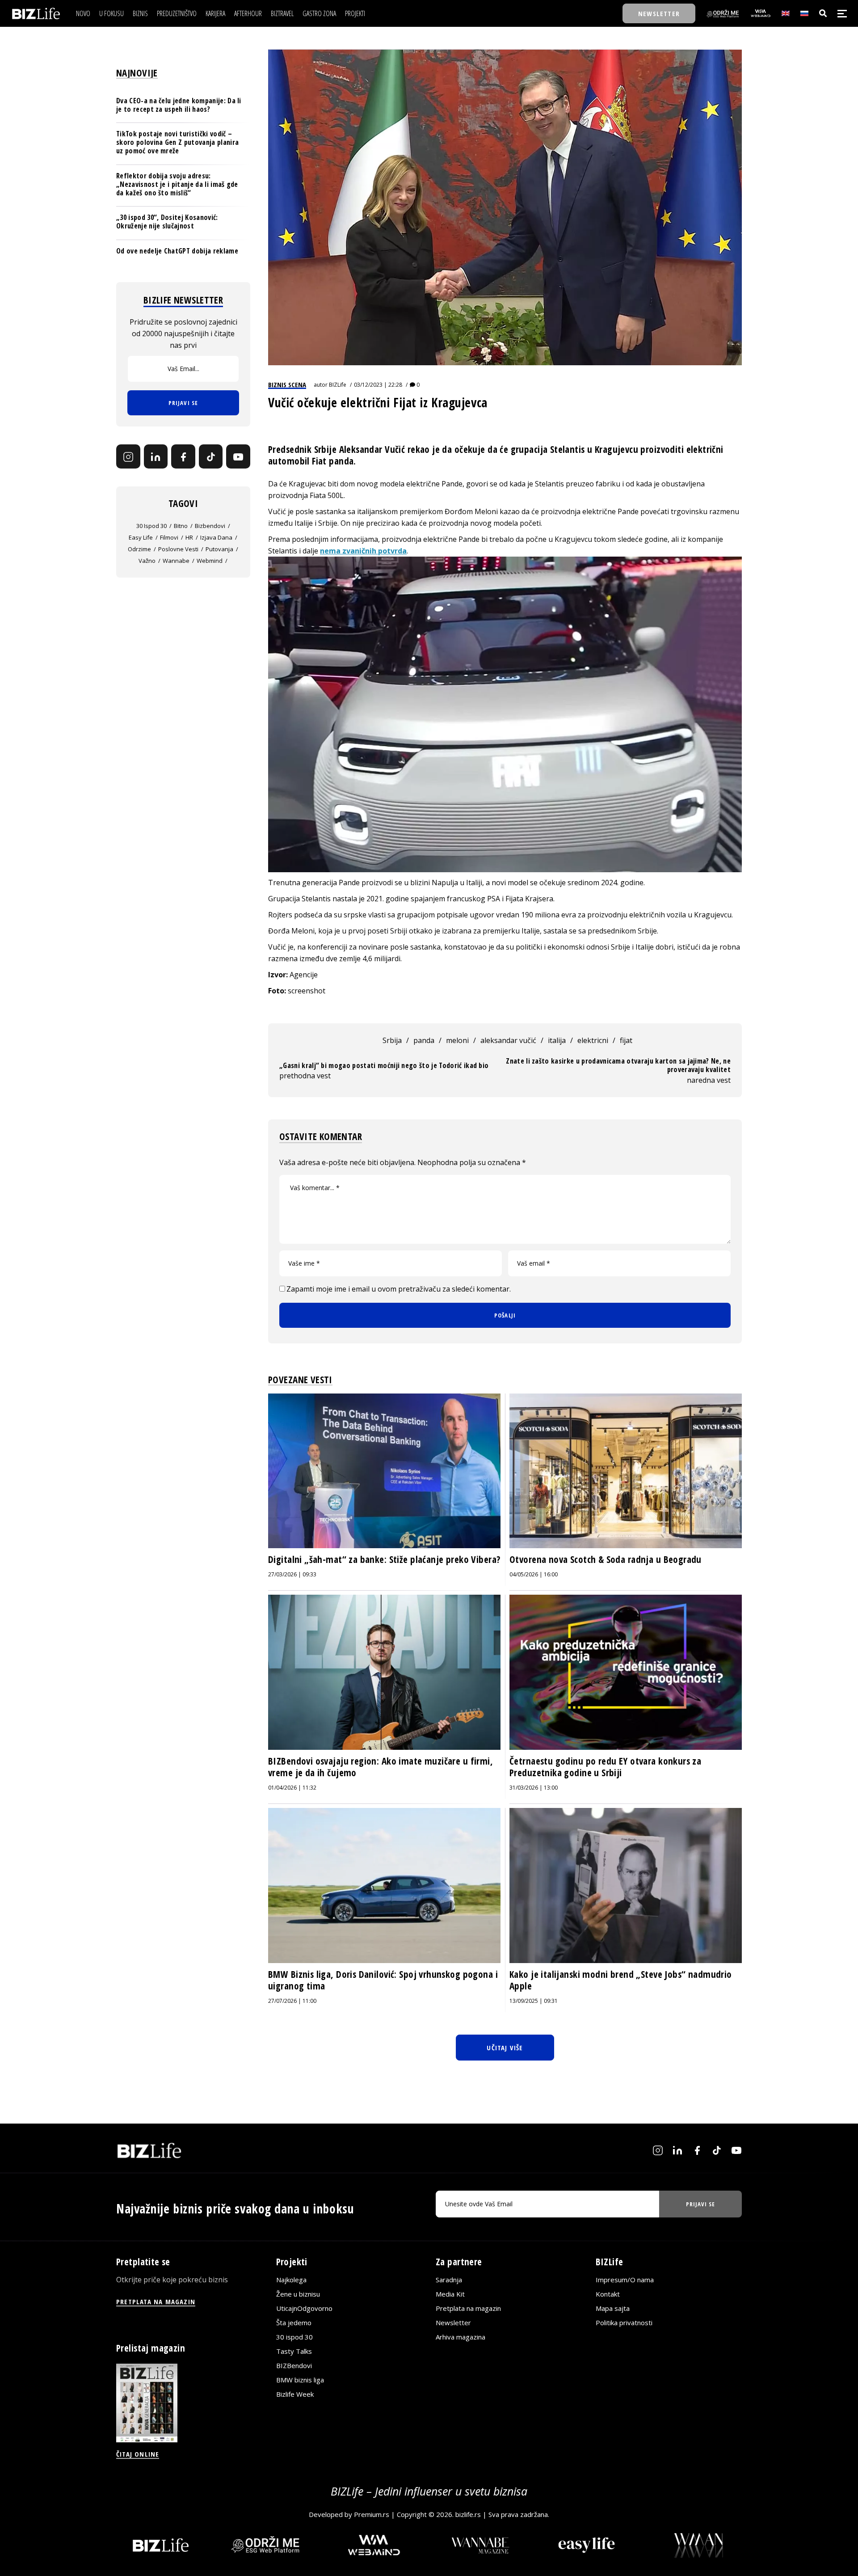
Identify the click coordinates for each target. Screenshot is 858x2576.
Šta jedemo (294, 2323)
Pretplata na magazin (468, 2308)
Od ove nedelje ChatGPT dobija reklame (177, 251)
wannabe (176, 561)
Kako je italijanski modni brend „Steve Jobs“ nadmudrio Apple (621, 1980)
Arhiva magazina (461, 2337)
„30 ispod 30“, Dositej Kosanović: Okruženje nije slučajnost (167, 222)
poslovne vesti (178, 549)
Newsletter (453, 2323)
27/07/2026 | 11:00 (292, 2001)
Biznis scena (287, 384)
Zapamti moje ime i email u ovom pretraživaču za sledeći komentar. (399, 1289)
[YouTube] (238, 457)
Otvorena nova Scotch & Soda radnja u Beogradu (606, 1559)
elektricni (593, 1040)
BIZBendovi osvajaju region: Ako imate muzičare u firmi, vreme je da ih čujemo (381, 1767)
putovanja (219, 549)
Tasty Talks (294, 2351)
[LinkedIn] (156, 457)
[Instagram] (128, 457)
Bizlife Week (295, 2394)
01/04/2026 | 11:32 (292, 1788)
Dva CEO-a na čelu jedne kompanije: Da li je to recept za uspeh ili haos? (179, 105)
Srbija (392, 1040)
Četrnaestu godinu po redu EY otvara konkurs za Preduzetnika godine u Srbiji (605, 1767)
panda (424, 1040)
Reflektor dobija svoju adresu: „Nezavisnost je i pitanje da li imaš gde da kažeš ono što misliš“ (177, 184)
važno (147, 561)
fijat (626, 1040)
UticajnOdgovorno (304, 2308)
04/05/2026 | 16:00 (534, 1574)
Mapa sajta (613, 2308)
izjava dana (216, 537)
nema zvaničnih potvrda (363, 551)
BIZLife (338, 385)
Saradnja (449, 2280)
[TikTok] (211, 457)
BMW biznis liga (300, 2380)
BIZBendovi (294, 2365)
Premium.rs (372, 2514)
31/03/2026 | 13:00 (534, 1788)
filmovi (169, 537)
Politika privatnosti (624, 2323)
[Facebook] (183, 457)
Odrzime (139, 549)
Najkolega (291, 2280)
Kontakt (608, 2294)
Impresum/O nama (625, 2280)
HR (189, 537)
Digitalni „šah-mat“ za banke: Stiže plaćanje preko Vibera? (384, 1559)
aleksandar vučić (508, 1040)
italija (557, 1040)
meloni (457, 1040)
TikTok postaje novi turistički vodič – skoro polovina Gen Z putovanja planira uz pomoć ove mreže (177, 142)
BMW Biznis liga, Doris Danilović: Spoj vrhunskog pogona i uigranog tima (383, 1980)
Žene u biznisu (298, 2294)
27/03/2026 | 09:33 (292, 1574)
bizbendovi (210, 526)
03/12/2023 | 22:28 (378, 385)
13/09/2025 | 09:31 (534, 2001)
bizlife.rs (468, 2514)
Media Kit (450, 2294)
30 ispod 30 (151, 526)
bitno (181, 526)
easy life (141, 537)
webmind (210, 561)
